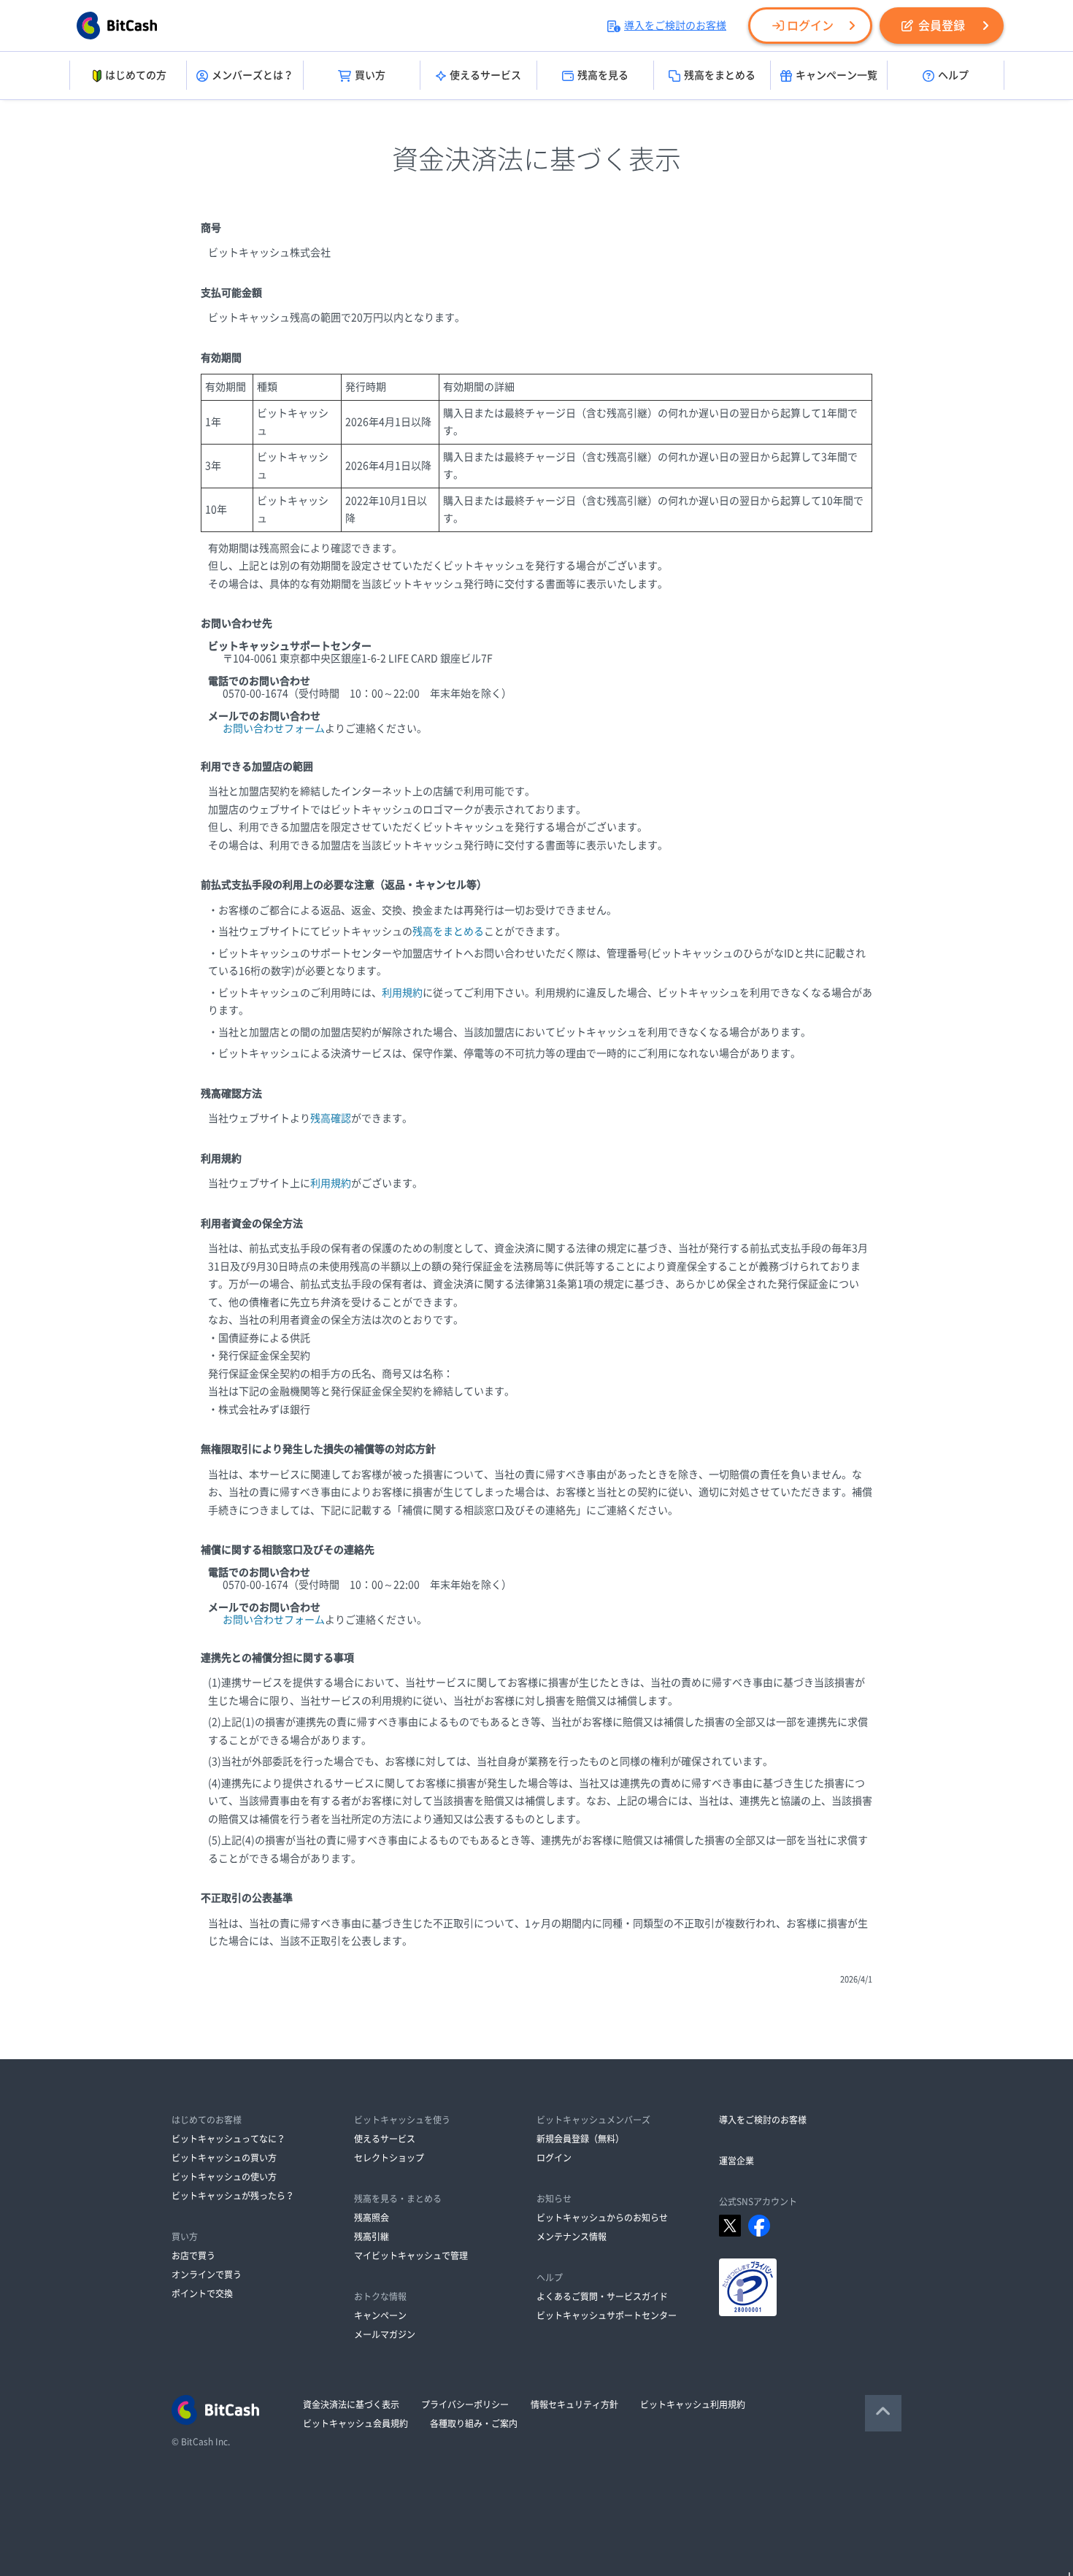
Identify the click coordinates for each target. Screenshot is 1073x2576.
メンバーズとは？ (253, 75)
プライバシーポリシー (465, 2404)
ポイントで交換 (202, 2294)
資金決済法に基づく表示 (351, 2404)
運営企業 (737, 2161)
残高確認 (331, 1118)
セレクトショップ (389, 2158)
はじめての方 (136, 75)
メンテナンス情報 (572, 2237)
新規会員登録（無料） (580, 2139)
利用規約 (402, 993)
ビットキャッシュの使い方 (224, 2177)
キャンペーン (380, 2315)
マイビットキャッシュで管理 (411, 2256)
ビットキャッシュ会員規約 (355, 2423)
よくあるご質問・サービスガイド (602, 2296)
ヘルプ (953, 75)
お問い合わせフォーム (274, 728)
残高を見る (603, 75)
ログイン (810, 26)
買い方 (370, 75)
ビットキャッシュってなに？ (228, 2139)
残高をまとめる (720, 75)
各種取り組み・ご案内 (474, 2423)
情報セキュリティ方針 (574, 2404)
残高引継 (372, 2237)
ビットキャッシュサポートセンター (607, 2315)
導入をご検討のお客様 (675, 26)
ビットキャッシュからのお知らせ (602, 2218)
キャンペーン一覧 (837, 75)
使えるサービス (485, 75)
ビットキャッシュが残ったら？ (233, 2196)
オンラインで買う (207, 2275)
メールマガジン (385, 2334)
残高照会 (372, 2218)
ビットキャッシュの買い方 (224, 2158)
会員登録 (942, 26)
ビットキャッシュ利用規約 (693, 2404)
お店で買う (193, 2256)
